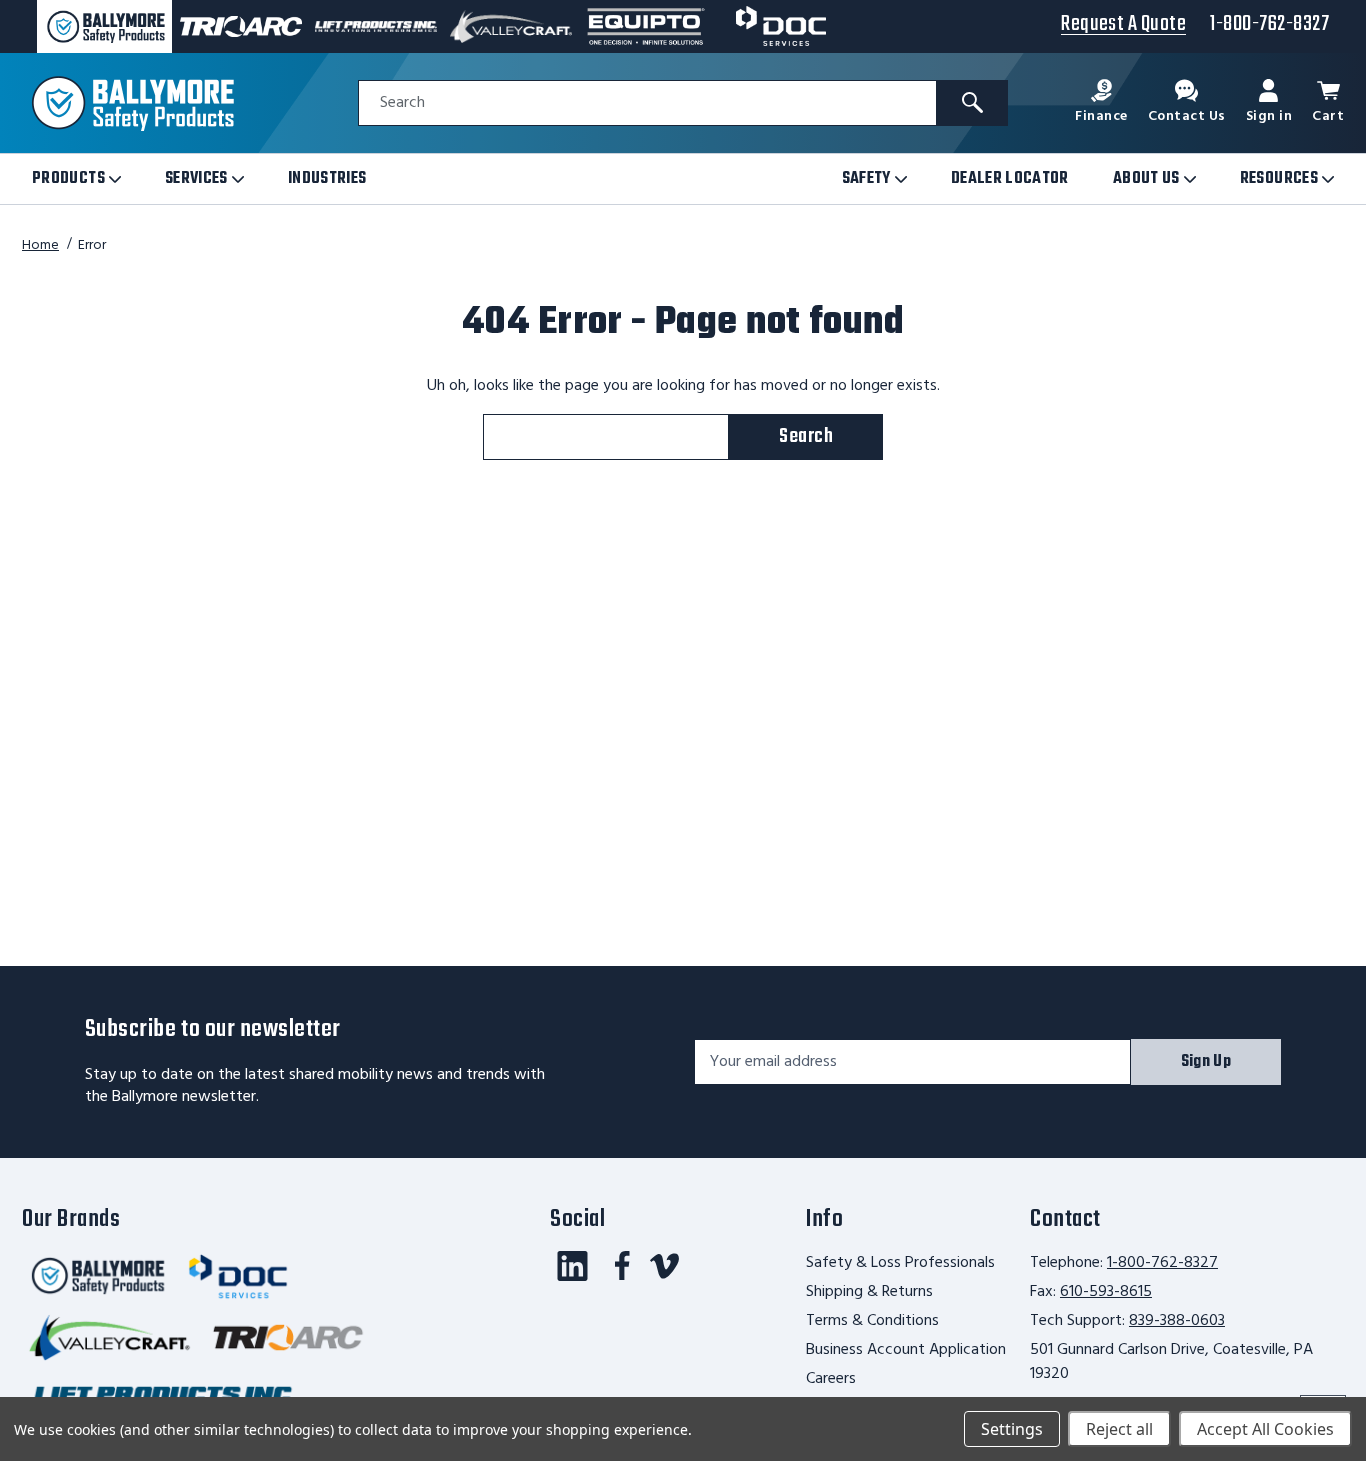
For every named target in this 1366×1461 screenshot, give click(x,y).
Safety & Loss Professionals (900, 1263)
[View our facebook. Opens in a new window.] (622, 1266)
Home (40, 245)
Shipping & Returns (869, 1292)
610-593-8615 (1106, 1292)
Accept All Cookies (1265, 1429)
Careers (831, 1379)
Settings (1012, 1429)
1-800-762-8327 (1162, 1263)
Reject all (1119, 1429)
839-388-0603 (1177, 1321)
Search (402, 103)
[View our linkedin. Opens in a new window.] (572, 1266)
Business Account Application (906, 1350)
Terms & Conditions (872, 1321)
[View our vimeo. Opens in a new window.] (664, 1266)
